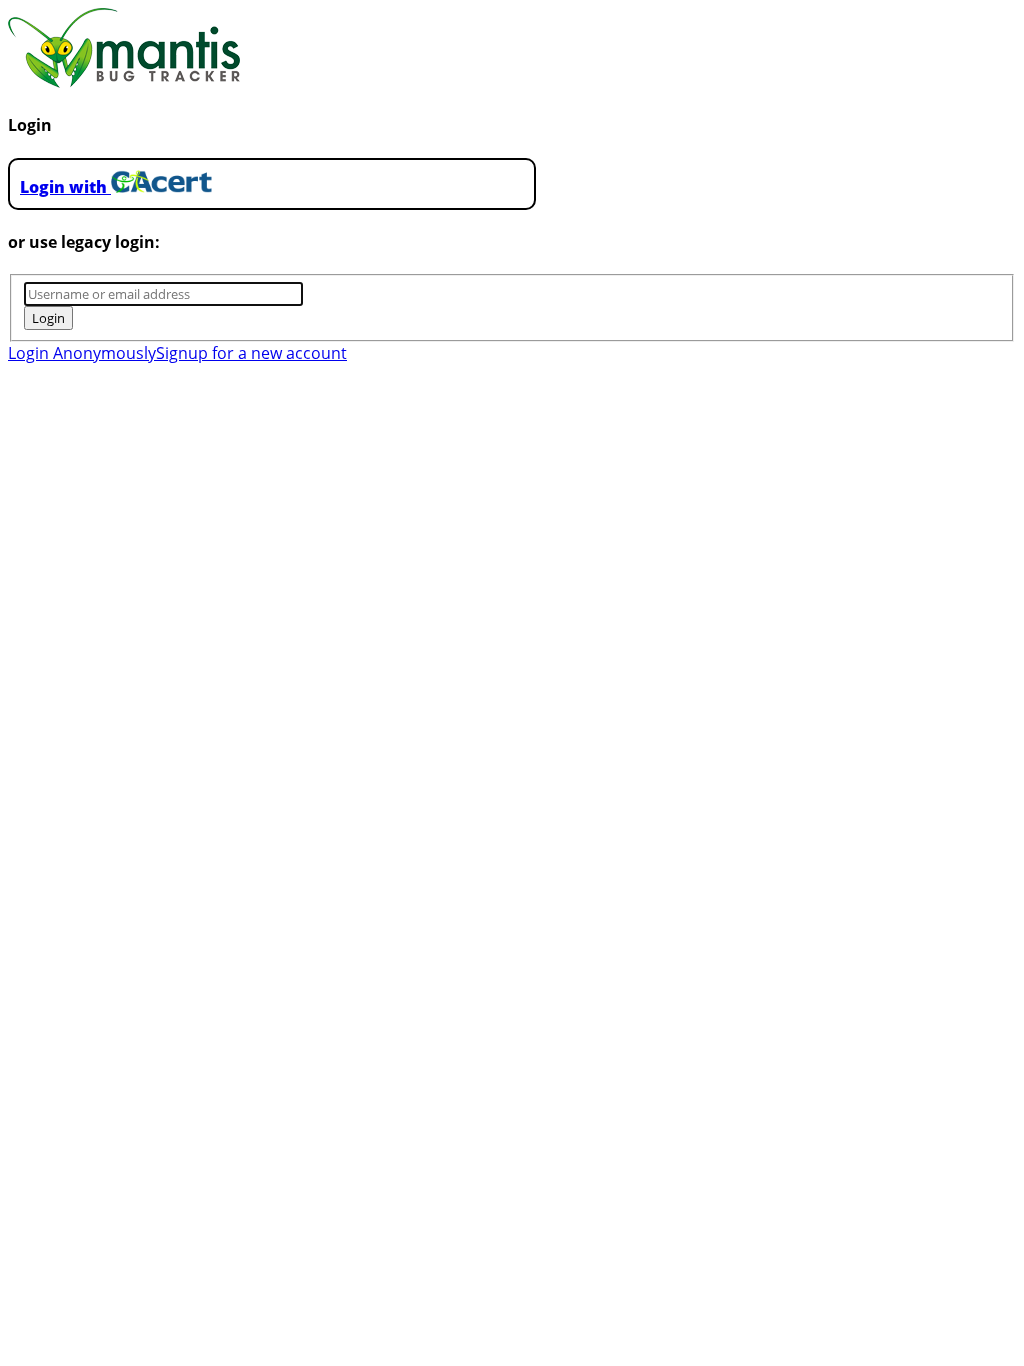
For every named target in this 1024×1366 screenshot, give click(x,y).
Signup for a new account (251, 353)
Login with (65, 187)
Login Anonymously (82, 353)
